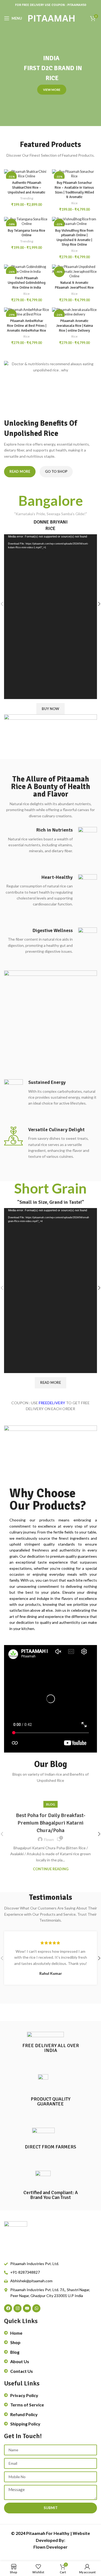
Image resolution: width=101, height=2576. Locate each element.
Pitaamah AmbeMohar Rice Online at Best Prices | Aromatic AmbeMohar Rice (27, 326)
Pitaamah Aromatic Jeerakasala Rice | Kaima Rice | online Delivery (74, 326)
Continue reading (51, 1869)
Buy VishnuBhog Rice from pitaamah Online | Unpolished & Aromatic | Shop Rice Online (74, 238)
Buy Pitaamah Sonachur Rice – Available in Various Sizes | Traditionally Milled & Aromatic (74, 190)
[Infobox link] (50, 841)
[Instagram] (18, 2308)
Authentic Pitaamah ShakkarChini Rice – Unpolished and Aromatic (27, 187)
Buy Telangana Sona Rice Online (27, 233)
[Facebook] (8, 2308)
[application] (50, 617)
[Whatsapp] (36, 2308)
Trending (27, 198)
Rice (74, 203)
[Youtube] (27, 2308)
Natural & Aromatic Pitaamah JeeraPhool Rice (74, 285)
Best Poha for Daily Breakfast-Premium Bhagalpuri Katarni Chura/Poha (51, 1823)
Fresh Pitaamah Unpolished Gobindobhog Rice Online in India (27, 283)
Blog (50, 1804)
